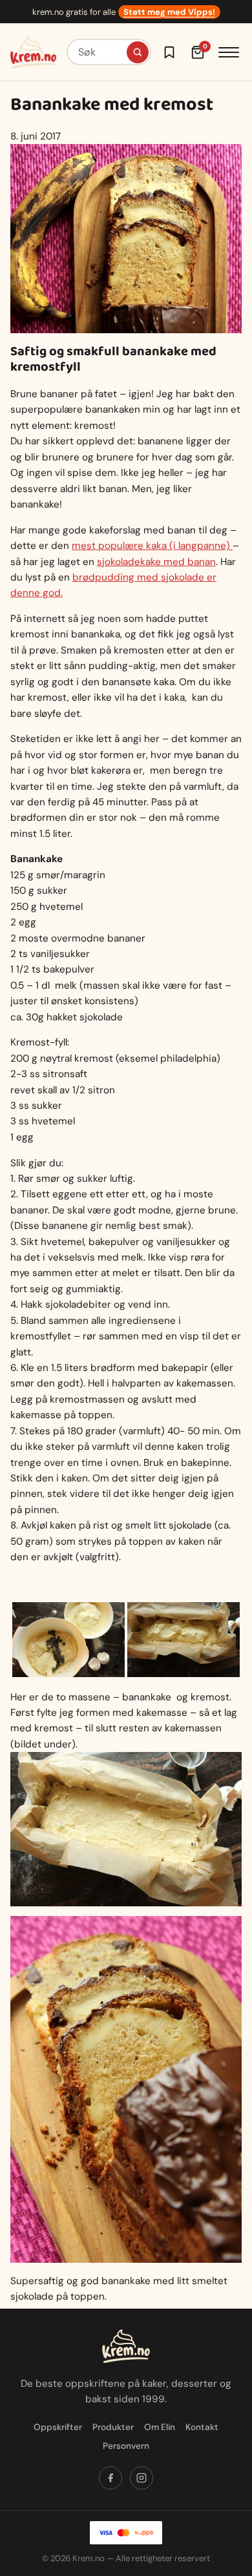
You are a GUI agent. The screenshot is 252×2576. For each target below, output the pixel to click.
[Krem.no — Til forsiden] (33, 52)
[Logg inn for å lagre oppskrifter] (169, 52)
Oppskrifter (58, 2427)
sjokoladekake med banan (156, 562)
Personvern (126, 2446)
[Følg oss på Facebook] (110, 2478)
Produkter (113, 2427)
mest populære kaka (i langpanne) (152, 546)
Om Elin (160, 2427)
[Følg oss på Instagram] (142, 2478)
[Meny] (229, 52)
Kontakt (202, 2427)
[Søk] (138, 52)
